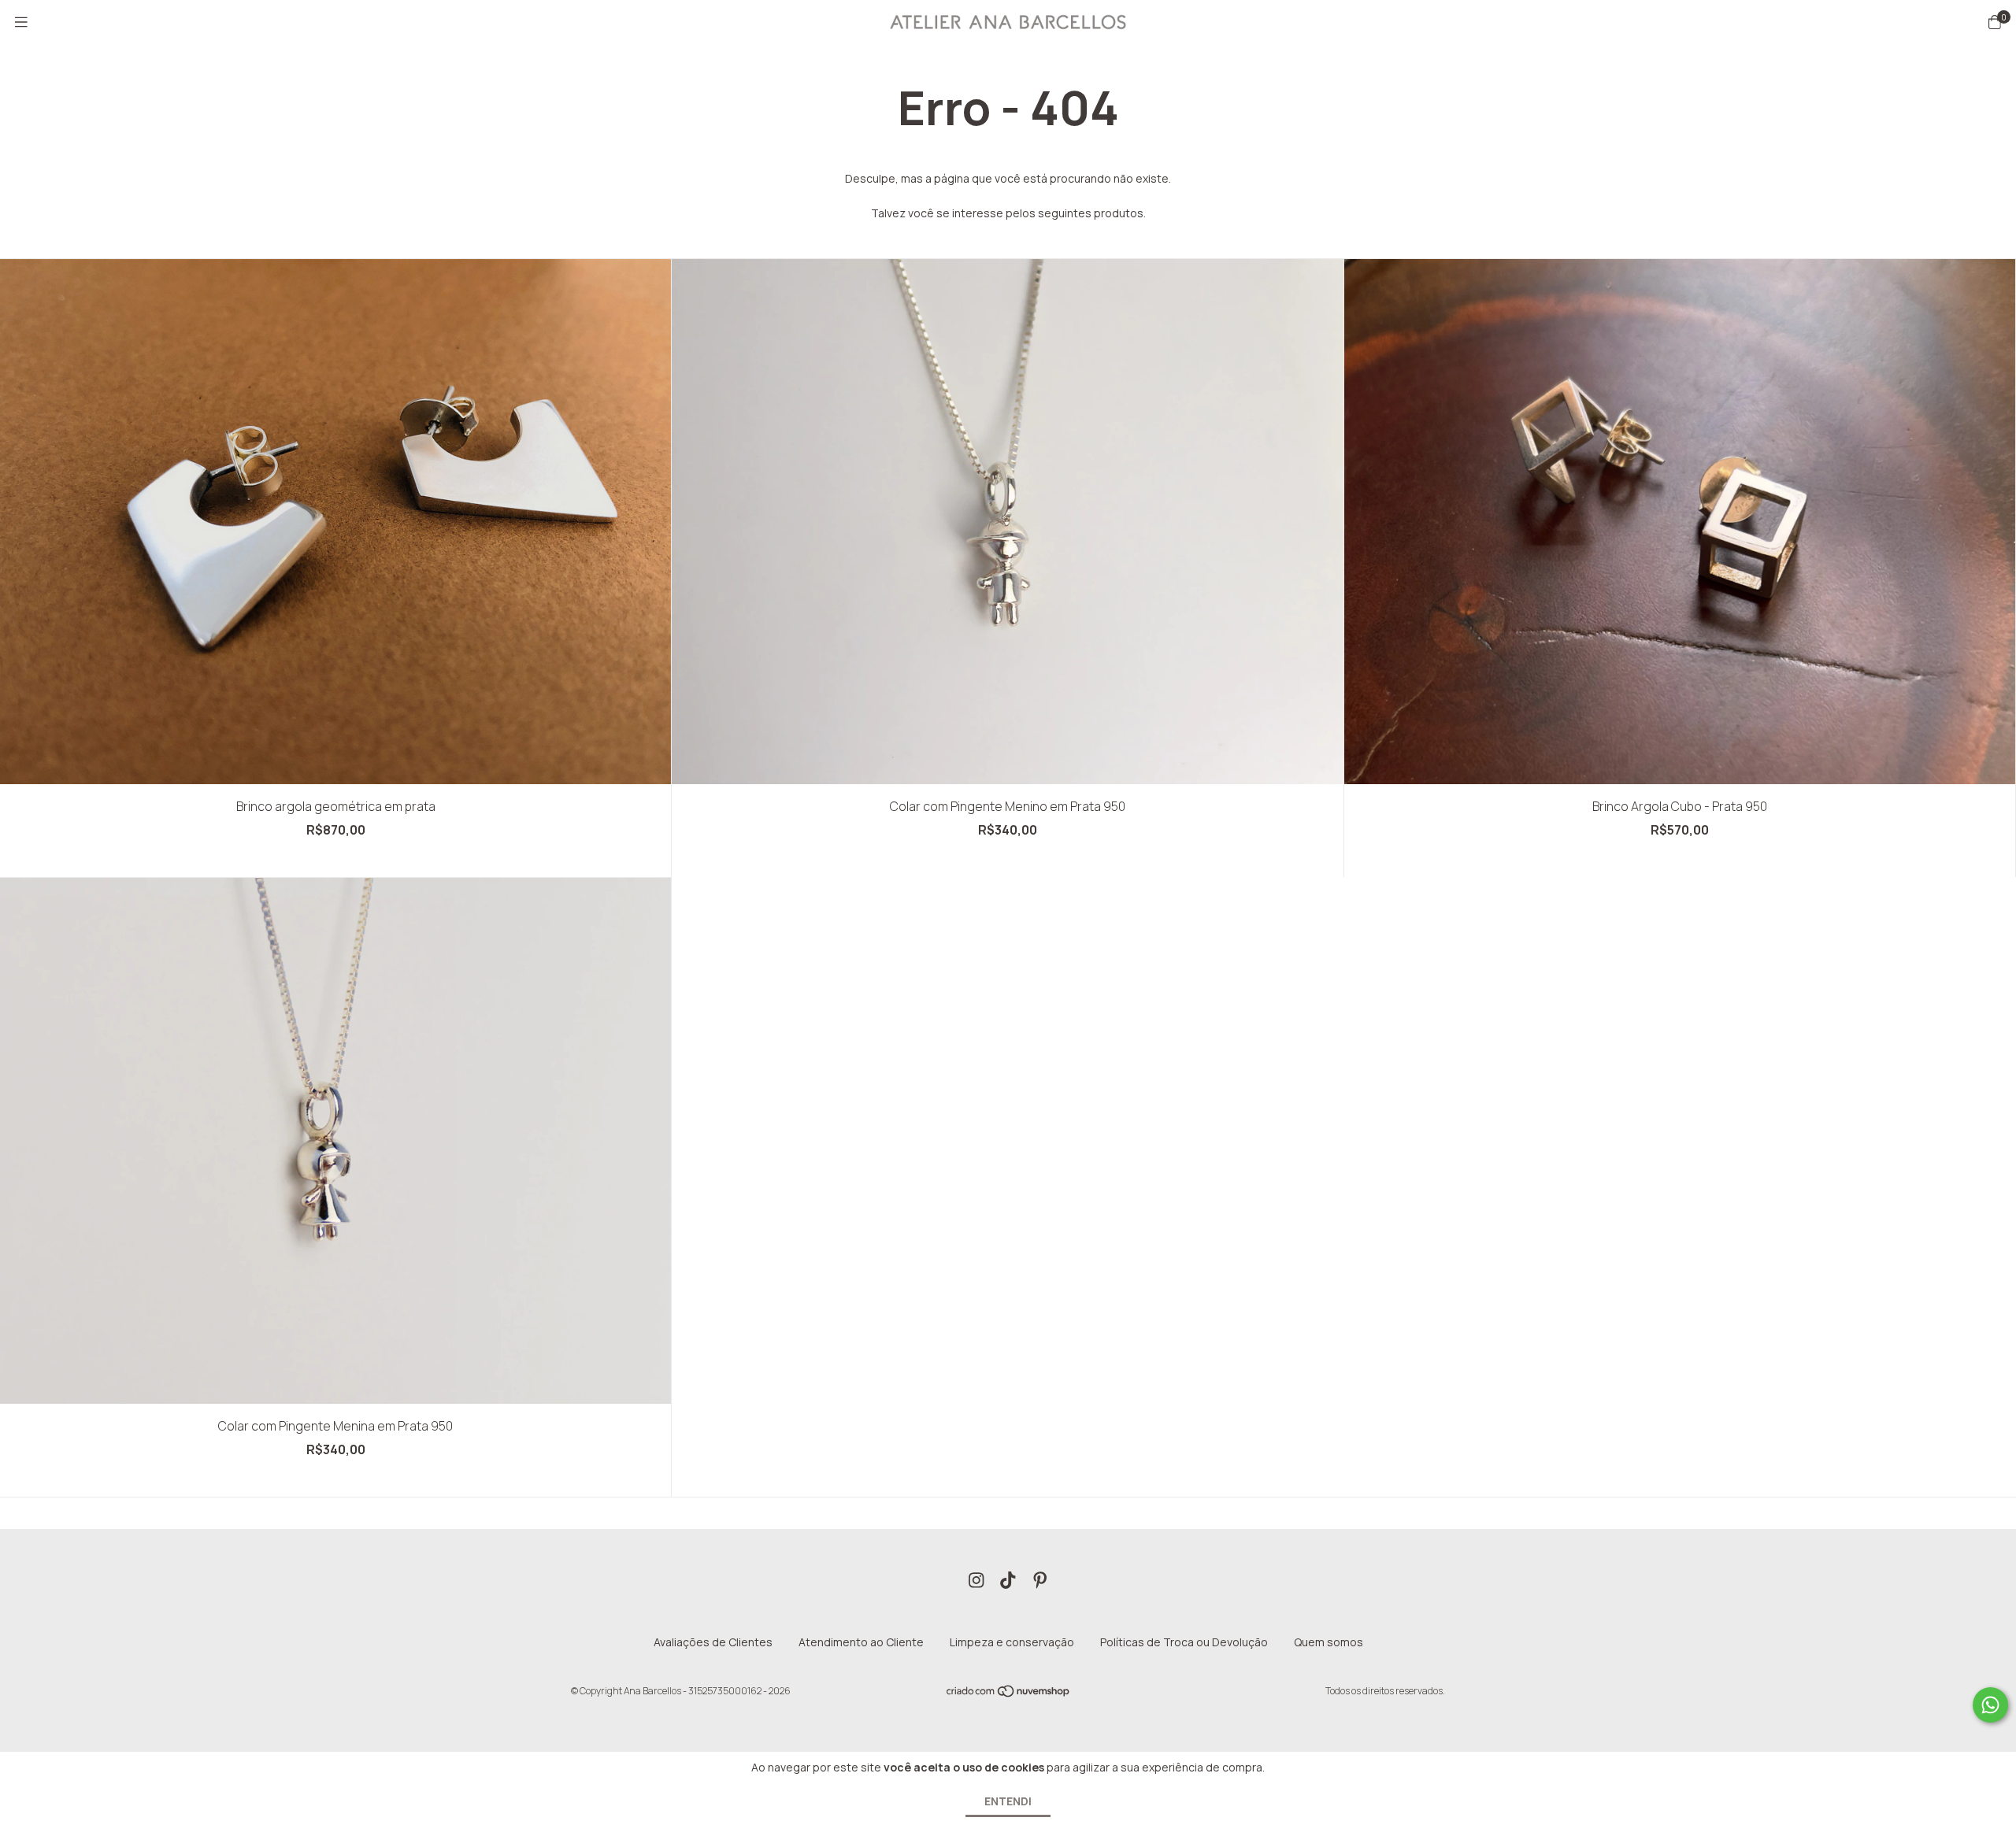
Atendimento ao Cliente (861, 1642)
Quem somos (1329, 1642)
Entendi (1008, 1801)
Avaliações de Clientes (713, 1642)
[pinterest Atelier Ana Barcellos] (1040, 1580)
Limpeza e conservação (1012, 1642)
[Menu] (21, 22)
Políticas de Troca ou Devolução (1184, 1642)
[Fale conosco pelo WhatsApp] (1990, 1705)
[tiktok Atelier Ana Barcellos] (1008, 1580)
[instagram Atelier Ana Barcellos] (976, 1580)
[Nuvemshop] (1009, 1695)
